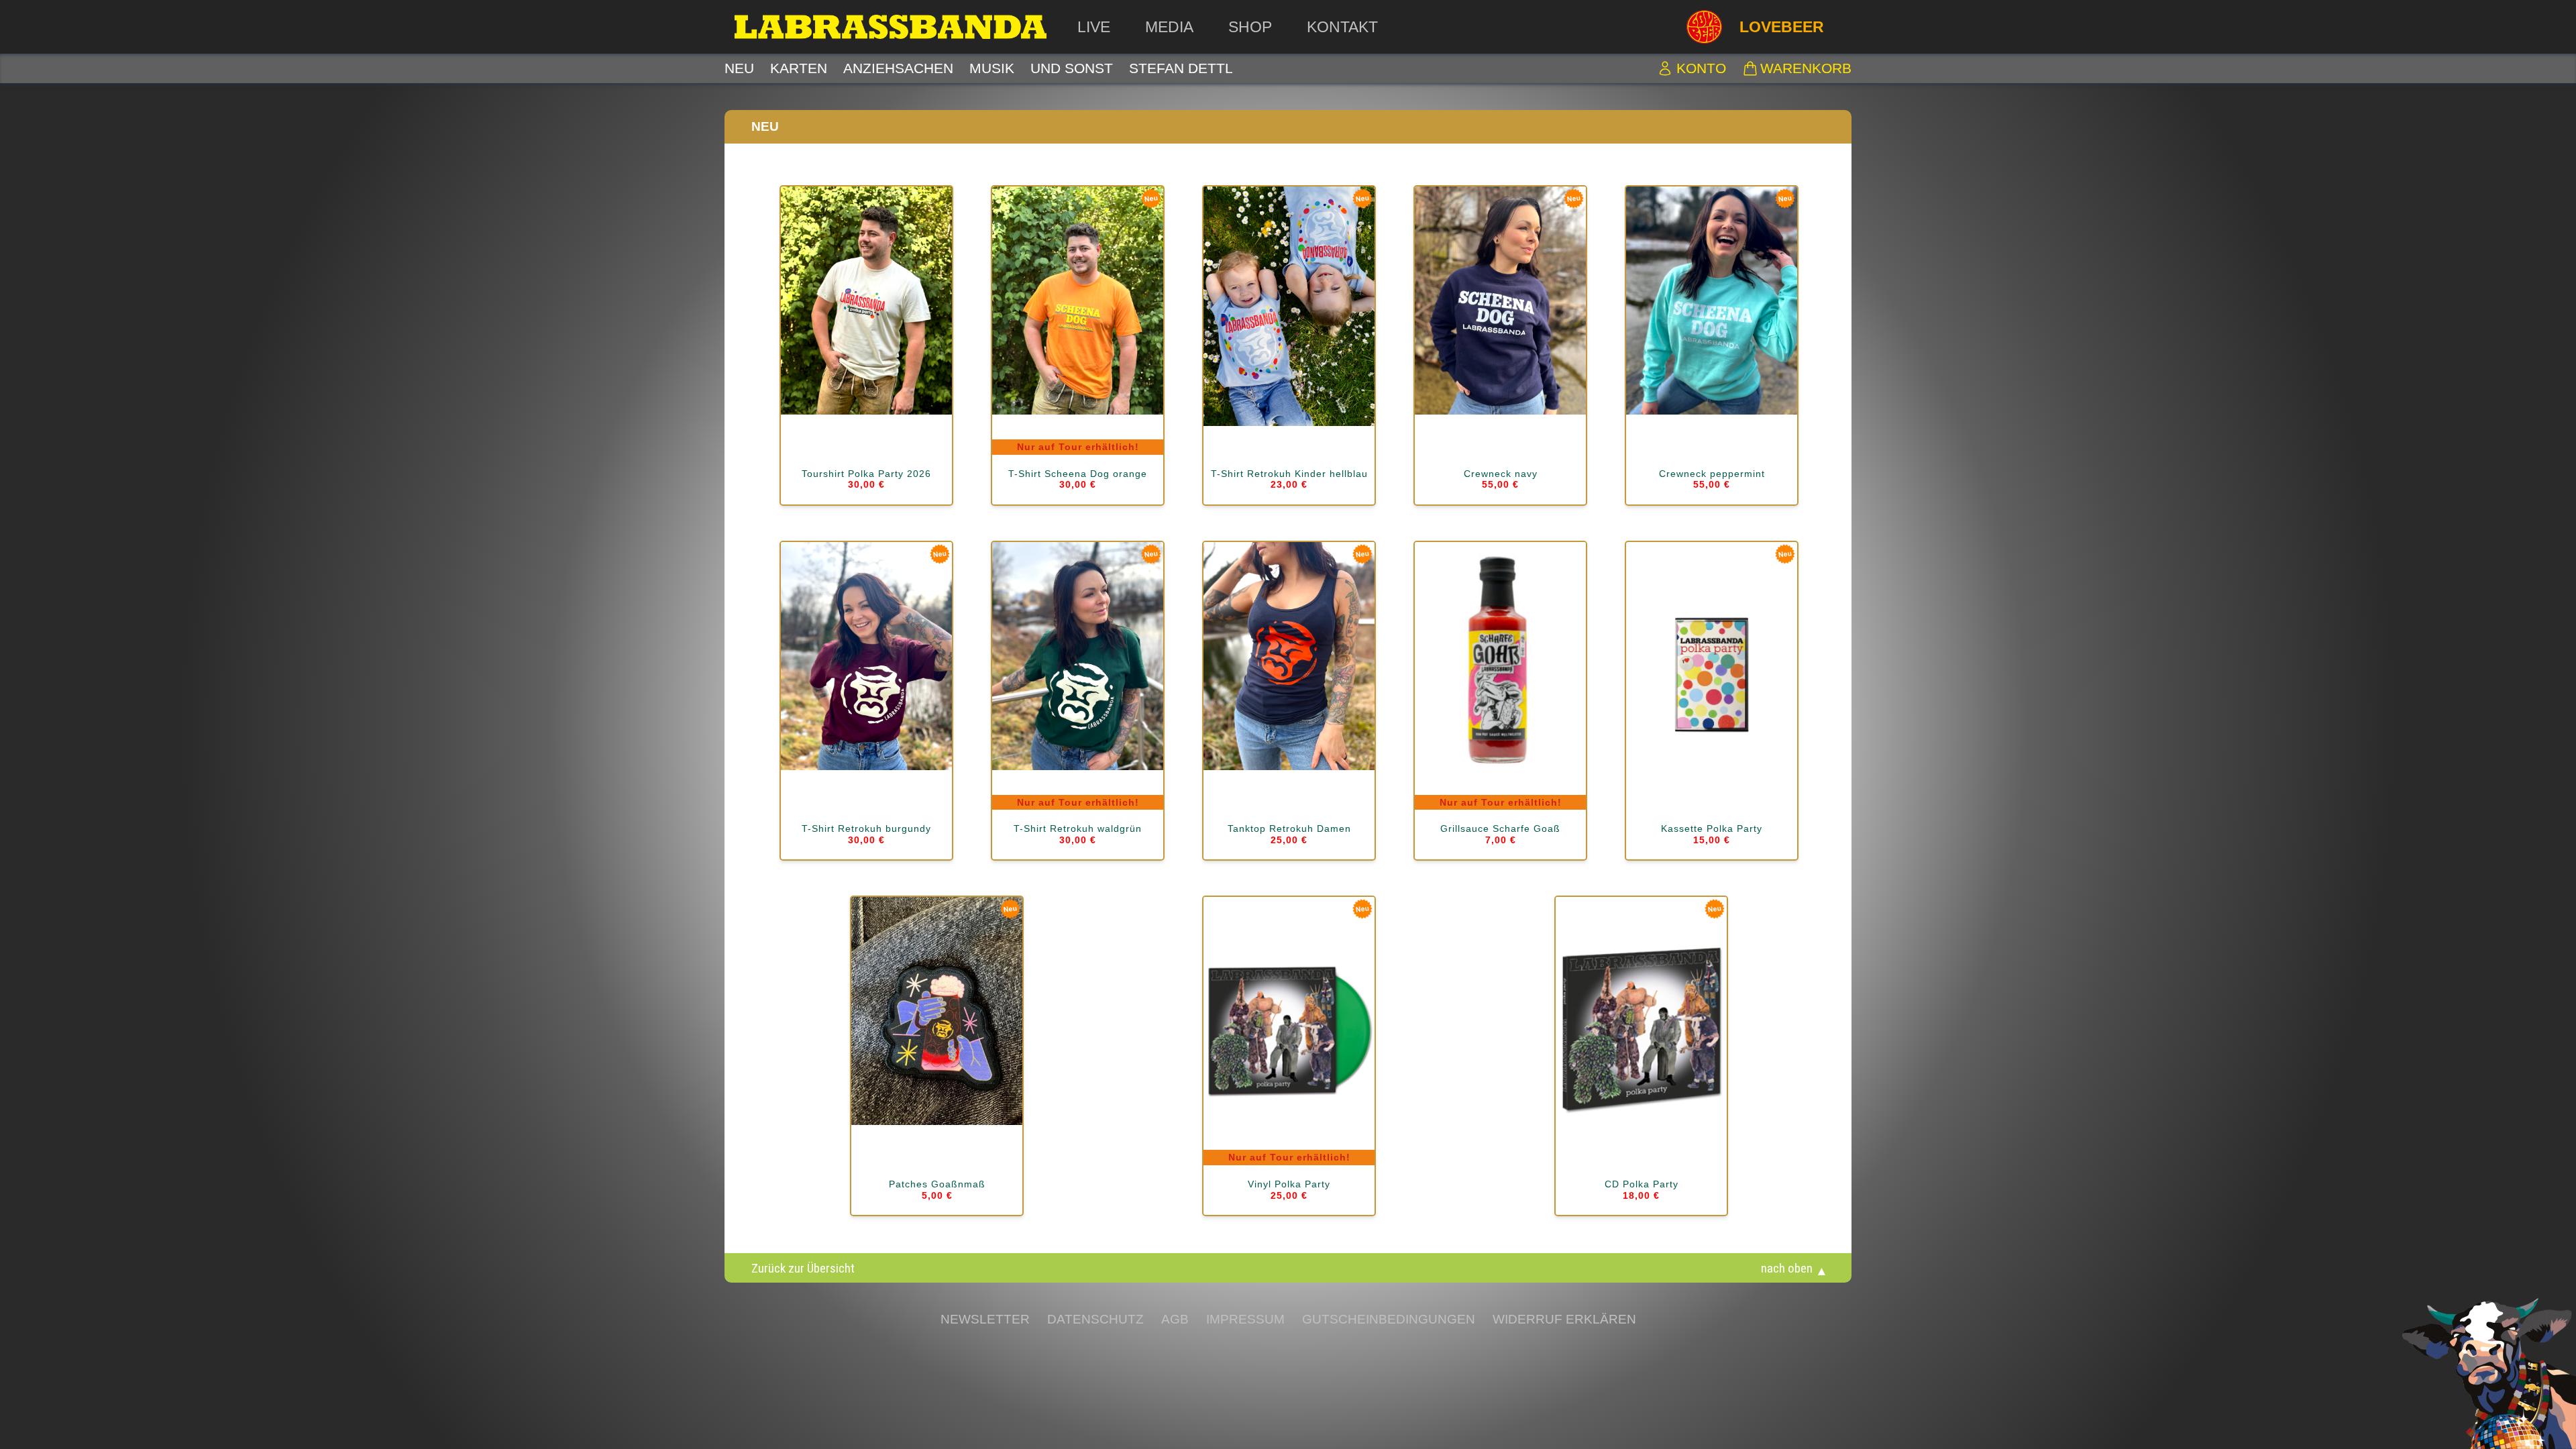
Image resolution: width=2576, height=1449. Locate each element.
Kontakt (1342, 27)
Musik (992, 68)
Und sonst (1072, 68)
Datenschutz (1095, 1319)
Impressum (1245, 1319)
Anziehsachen (898, 68)
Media (1169, 27)
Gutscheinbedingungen (1389, 1319)
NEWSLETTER (985, 1319)
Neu (739, 68)
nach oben (1787, 1268)
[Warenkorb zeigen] (1750, 68)
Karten (799, 68)
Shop (1250, 27)
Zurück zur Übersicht (803, 1268)
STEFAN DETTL (1181, 68)
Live (1094, 27)
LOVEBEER (1782, 27)
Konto (1701, 68)
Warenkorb (1806, 68)
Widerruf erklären (1564, 1319)
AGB (1175, 1319)
